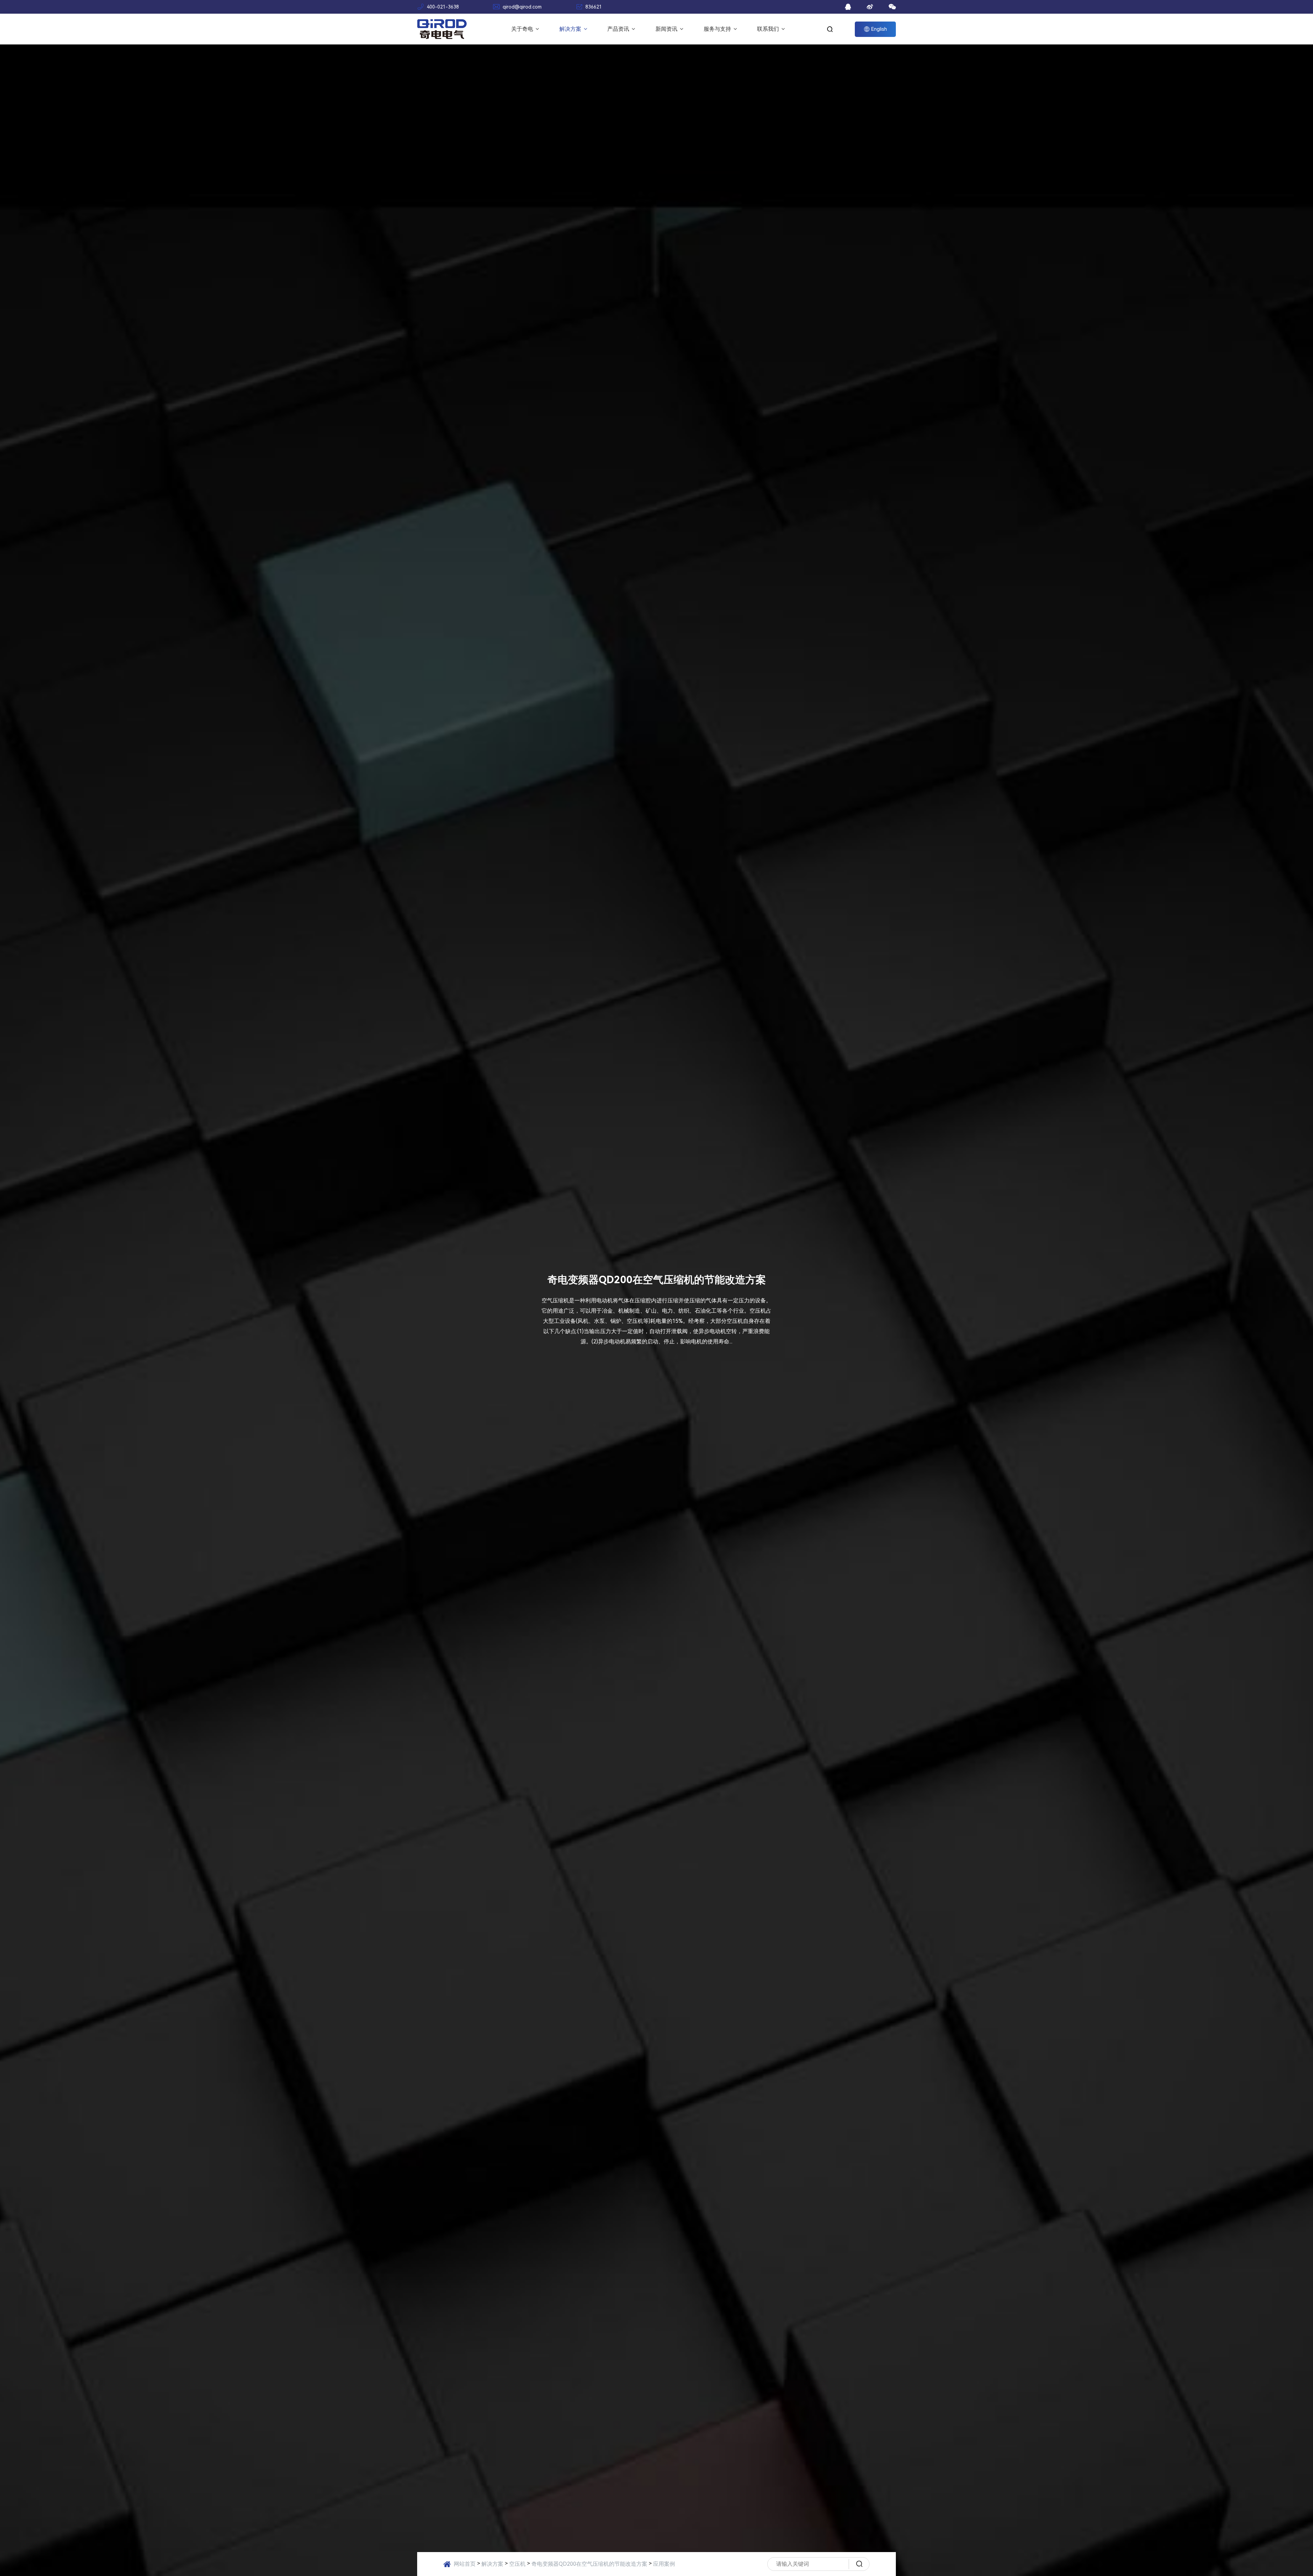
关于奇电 (523, 29)
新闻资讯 (667, 29)
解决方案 (571, 29)
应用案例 (664, 2564)
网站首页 (465, 2564)
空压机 (517, 2564)
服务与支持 (718, 29)
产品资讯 (619, 29)
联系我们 (769, 29)
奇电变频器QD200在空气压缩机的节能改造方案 (589, 2564)
